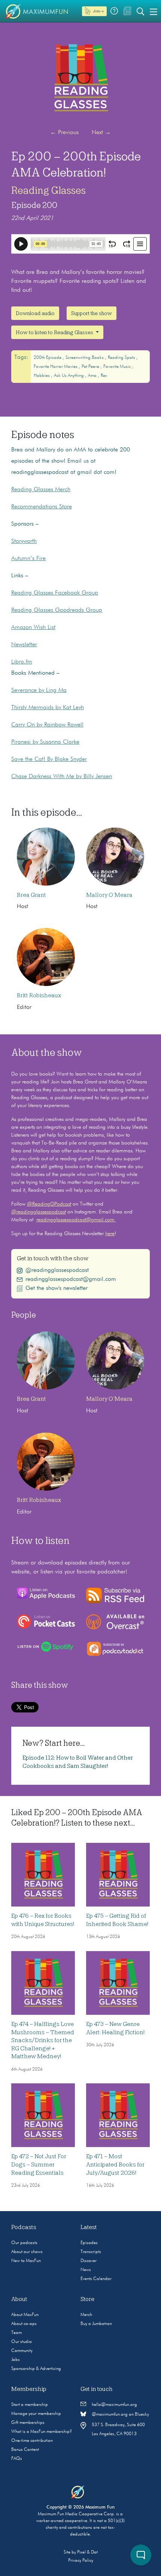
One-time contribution (32, 2441)
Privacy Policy (81, 2561)
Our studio (22, 2342)
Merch (86, 2315)
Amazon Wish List (33, 628)
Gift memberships (28, 2423)
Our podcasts (24, 2243)
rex (104, 376)
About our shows (27, 2252)
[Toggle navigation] (154, 11)
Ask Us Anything (69, 376)
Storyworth (24, 541)
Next (101, 133)
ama (93, 376)
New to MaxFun (26, 2261)
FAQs (17, 2459)
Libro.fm (22, 662)
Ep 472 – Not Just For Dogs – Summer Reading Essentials (39, 2164)
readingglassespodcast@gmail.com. (76, 1220)
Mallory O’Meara (109, 895)
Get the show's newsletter (57, 1288)
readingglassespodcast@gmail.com (71, 1279)
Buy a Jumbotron (96, 2324)
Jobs (16, 2360)
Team (16, 2333)
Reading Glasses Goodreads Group (57, 610)
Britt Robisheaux (39, 995)
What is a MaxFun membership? (42, 2432)
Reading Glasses (48, 190)
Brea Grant (31, 895)
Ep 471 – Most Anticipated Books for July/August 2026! (115, 2164)
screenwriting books (85, 358)
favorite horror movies (56, 367)
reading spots (122, 358)
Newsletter (24, 645)
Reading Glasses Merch (41, 490)
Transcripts (91, 2252)
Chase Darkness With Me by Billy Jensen (62, 777)
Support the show (92, 313)
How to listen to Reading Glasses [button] (55, 332)
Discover (89, 2261)
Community (22, 2351)
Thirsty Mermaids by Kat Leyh (48, 708)
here (110, 1234)
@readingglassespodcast (39, 1212)
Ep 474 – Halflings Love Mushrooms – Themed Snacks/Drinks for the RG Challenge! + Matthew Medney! (43, 2040)
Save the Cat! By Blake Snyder (49, 759)
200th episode (48, 358)
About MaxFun (25, 2315)
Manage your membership (36, 2414)
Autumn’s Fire (28, 559)
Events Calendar (96, 2279)
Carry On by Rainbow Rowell (47, 725)
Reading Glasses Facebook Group (55, 593)
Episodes (89, 2243)
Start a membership (30, 2405)
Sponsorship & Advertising (36, 2369)
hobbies (42, 376)
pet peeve (91, 367)
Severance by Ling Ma (39, 690)
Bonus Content (25, 2450)
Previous (64, 133)
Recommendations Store (42, 507)
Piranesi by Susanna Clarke (45, 742)
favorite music (118, 367)
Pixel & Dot (87, 2552)
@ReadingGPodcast (49, 1204)
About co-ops (24, 2324)
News (86, 2270)
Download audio (35, 313)
